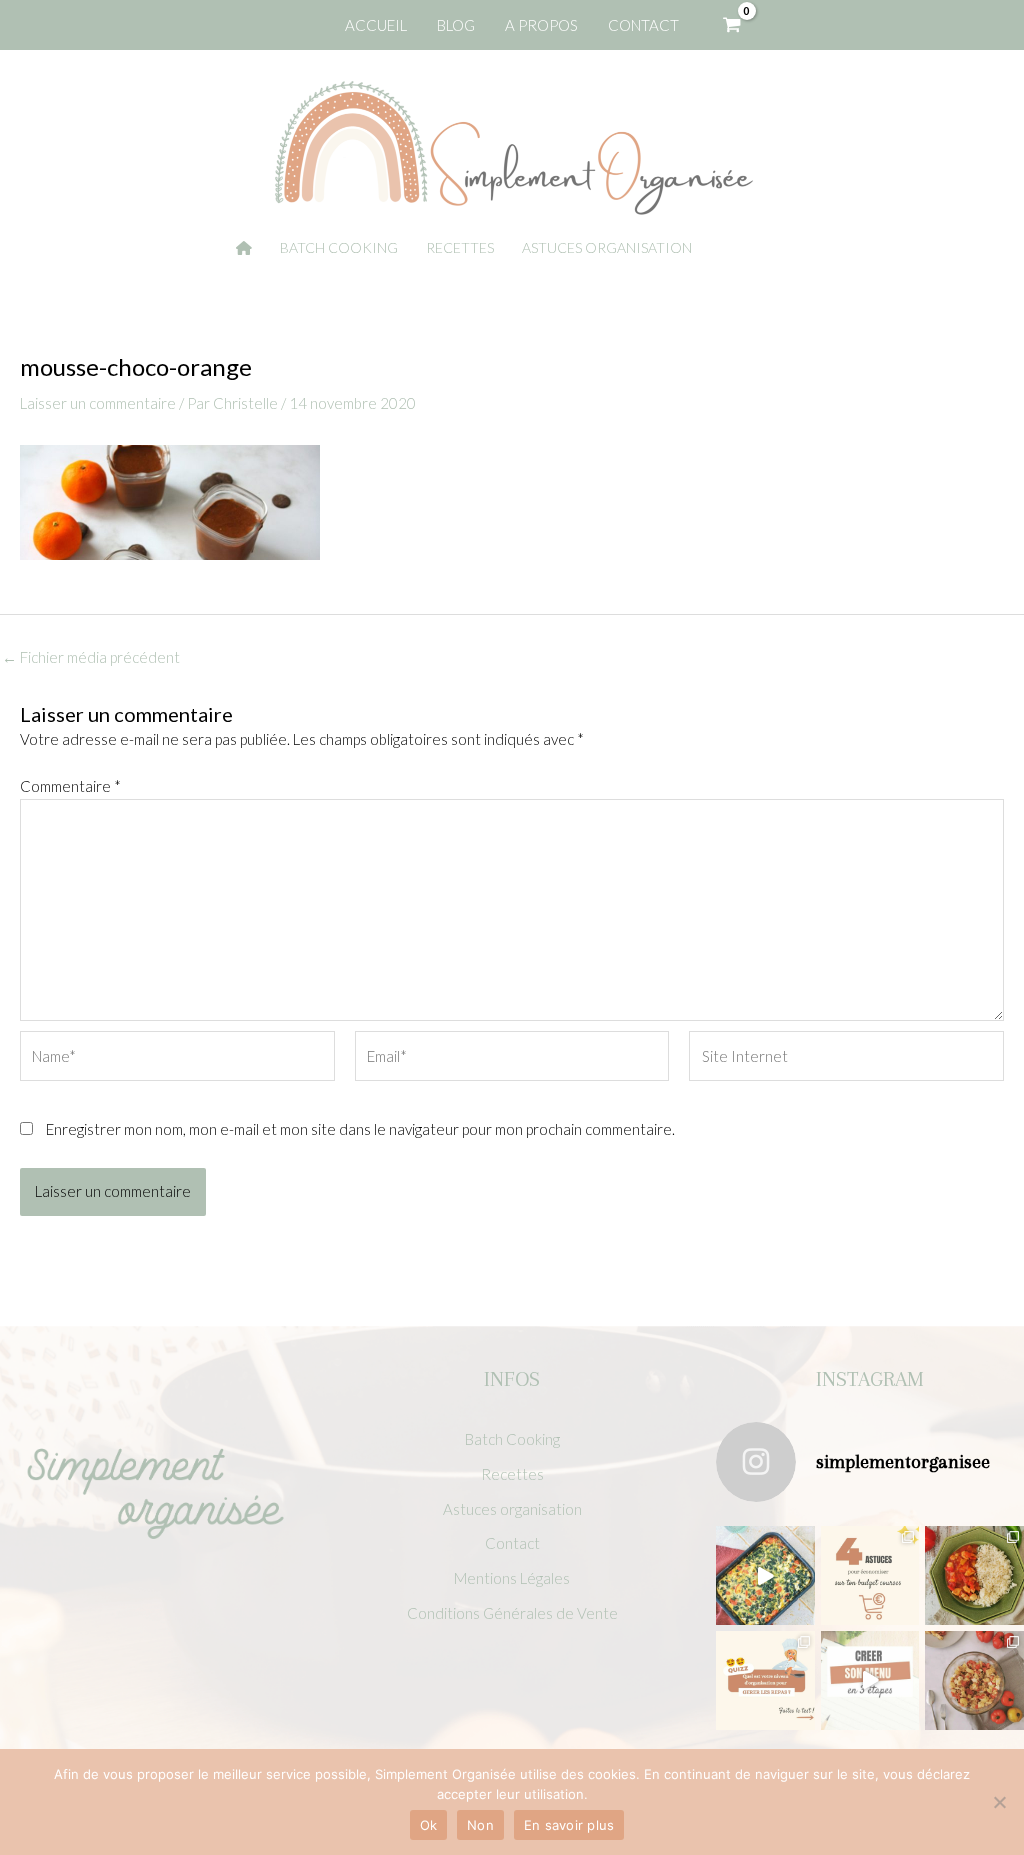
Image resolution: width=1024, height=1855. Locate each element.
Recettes (512, 1474)
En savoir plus (569, 1825)
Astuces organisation (512, 1509)
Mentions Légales (512, 1578)
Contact (512, 1543)
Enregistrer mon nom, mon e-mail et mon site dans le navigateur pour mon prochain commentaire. (360, 1129)
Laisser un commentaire (98, 403)
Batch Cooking (512, 1439)
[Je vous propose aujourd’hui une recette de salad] (974, 1680)
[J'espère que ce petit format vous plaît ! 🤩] (765, 1680)
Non (480, 1825)
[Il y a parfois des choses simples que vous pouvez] (870, 1575)
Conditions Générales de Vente (512, 1613)
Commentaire (70, 786)
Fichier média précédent (91, 657)
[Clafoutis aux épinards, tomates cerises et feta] (765, 1575)
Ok (429, 1825)
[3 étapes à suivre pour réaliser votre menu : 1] (870, 1680)
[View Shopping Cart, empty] (732, 25)
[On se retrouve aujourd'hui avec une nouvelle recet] (974, 1575)
